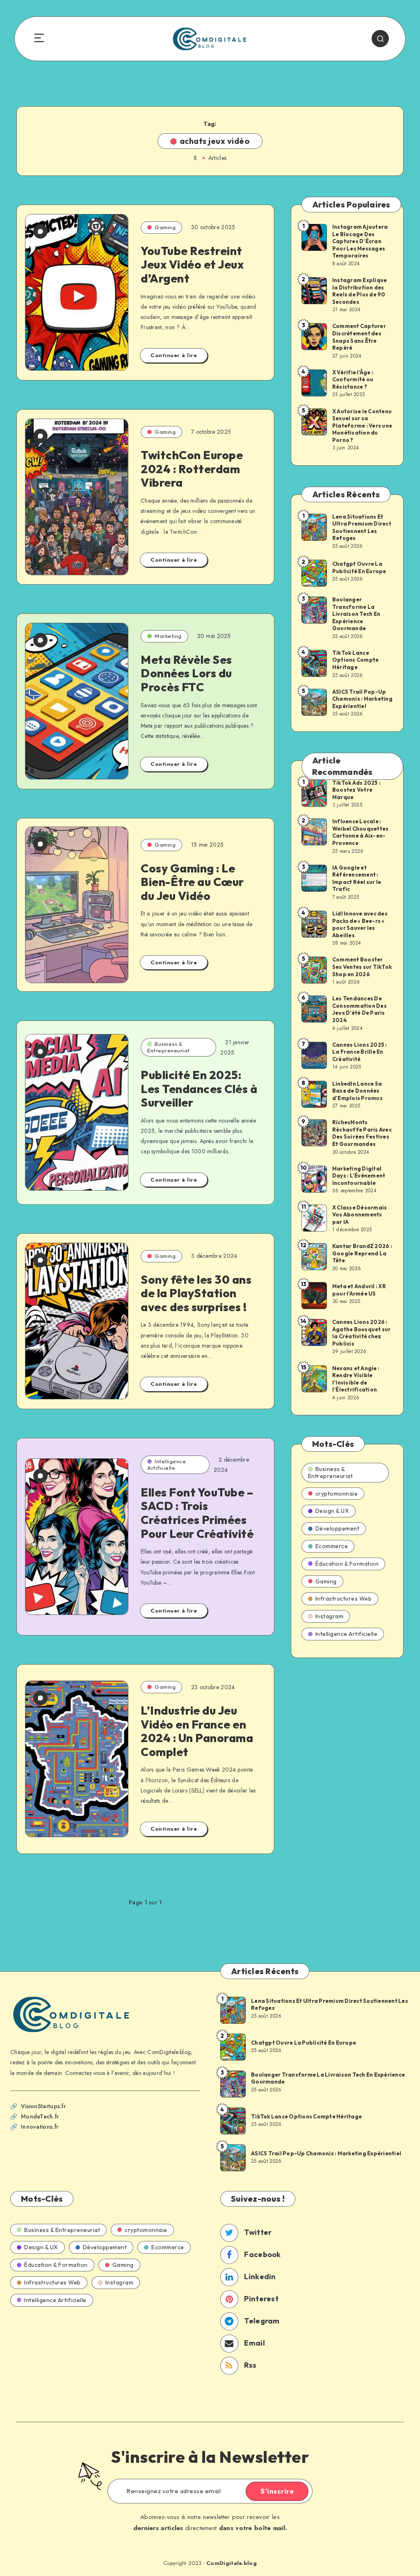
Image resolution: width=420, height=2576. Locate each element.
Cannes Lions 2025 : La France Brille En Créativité (360, 1052)
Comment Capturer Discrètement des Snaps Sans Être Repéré (359, 337)
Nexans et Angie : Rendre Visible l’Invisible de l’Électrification (356, 1379)
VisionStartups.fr (43, 2106)
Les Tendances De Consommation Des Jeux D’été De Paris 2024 (360, 1009)
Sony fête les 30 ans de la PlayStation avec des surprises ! (196, 1293)
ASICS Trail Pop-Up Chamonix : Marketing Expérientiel (362, 699)
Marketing (168, 636)
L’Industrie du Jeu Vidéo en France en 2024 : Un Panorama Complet (197, 1731)
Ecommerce (332, 1546)
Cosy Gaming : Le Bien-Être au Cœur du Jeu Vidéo (192, 882)
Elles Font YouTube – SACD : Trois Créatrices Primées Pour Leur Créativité (197, 1513)
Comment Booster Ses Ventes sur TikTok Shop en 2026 (362, 967)
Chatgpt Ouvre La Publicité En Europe (359, 567)
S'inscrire (277, 2491)
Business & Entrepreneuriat (169, 1047)
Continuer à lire (174, 355)
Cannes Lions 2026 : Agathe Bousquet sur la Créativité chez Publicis (362, 1333)
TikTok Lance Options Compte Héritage (356, 660)
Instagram (330, 1616)
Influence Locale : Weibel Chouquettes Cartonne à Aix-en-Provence (361, 832)
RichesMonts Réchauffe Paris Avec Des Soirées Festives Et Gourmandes (362, 1133)
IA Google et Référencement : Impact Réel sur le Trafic (357, 878)
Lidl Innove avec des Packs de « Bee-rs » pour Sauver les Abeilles (360, 924)
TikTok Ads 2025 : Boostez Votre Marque (356, 790)
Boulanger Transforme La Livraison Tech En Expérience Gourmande (356, 614)
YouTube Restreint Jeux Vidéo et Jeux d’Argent (192, 264)
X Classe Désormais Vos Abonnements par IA (360, 1215)
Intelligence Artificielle (167, 1465)
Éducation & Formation (347, 1564)
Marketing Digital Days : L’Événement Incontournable (359, 1176)
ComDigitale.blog (232, 2563)
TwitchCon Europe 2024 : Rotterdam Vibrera (192, 469)
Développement (338, 1528)
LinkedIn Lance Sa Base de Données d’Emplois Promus (357, 1091)
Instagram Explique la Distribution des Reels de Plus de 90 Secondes (360, 291)
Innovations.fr (40, 2127)
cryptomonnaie (337, 1494)
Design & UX (332, 1511)
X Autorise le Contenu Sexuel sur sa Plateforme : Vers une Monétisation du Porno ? (362, 426)
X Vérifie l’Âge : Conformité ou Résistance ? (353, 379)
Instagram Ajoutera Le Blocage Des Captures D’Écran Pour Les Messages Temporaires (360, 241)
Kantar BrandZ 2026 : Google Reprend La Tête (362, 1253)
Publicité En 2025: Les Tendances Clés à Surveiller (199, 1089)
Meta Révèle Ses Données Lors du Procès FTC (186, 673)
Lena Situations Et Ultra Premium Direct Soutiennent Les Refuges (362, 527)
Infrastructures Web (344, 1599)
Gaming (165, 227)
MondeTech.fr (40, 2116)
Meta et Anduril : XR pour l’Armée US (359, 1290)
